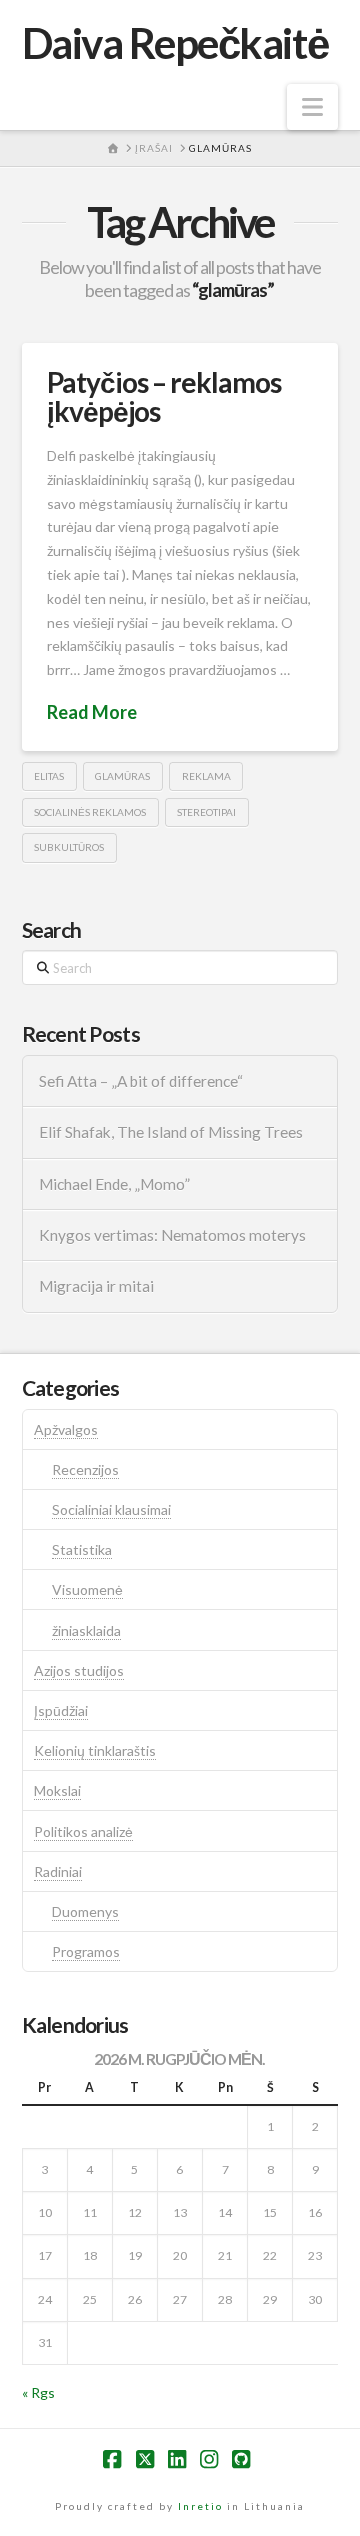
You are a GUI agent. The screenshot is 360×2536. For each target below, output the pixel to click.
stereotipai (206, 812)
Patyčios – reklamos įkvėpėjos (164, 396)
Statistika (82, 1549)
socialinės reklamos (90, 812)
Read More (92, 712)
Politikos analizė (83, 1831)
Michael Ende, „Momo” (114, 1184)
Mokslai (57, 1790)
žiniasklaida (86, 1630)
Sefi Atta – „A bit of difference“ (141, 1081)
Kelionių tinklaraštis (95, 1750)
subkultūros (69, 847)
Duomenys (85, 1911)
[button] (312, 107)
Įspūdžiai (61, 1710)
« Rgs (38, 2392)
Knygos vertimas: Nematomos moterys (172, 1235)
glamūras (122, 776)
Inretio (200, 2506)
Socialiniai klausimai (111, 1509)
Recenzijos (85, 1469)
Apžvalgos (66, 1429)
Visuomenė (87, 1589)
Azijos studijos (79, 1670)
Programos (86, 1951)
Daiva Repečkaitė (175, 43)
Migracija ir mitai (96, 1286)
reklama (206, 776)
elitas (49, 776)
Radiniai (58, 1871)
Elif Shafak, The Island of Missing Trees (171, 1132)
